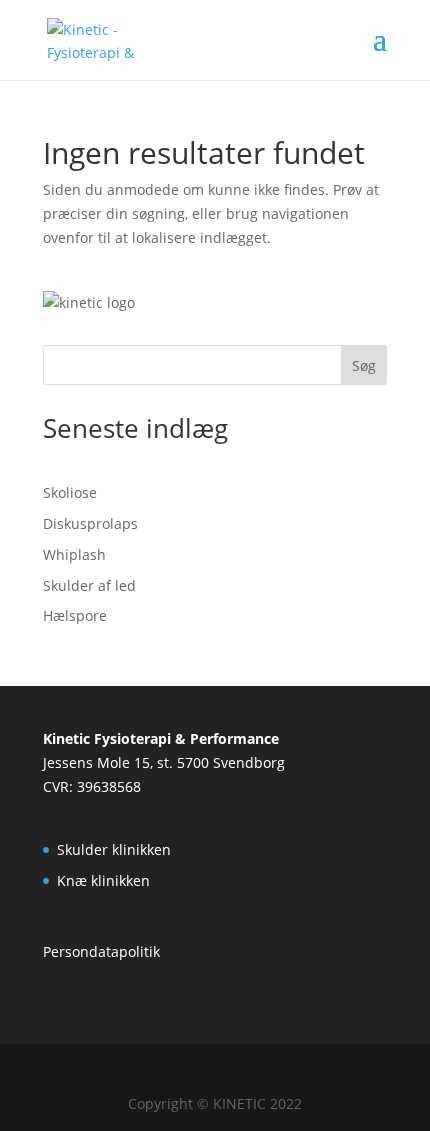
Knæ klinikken (103, 880)
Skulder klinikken (114, 849)
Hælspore (75, 615)
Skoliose (70, 492)
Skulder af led (89, 585)
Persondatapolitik (101, 951)
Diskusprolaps (90, 523)
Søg (364, 365)
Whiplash (74, 554)
